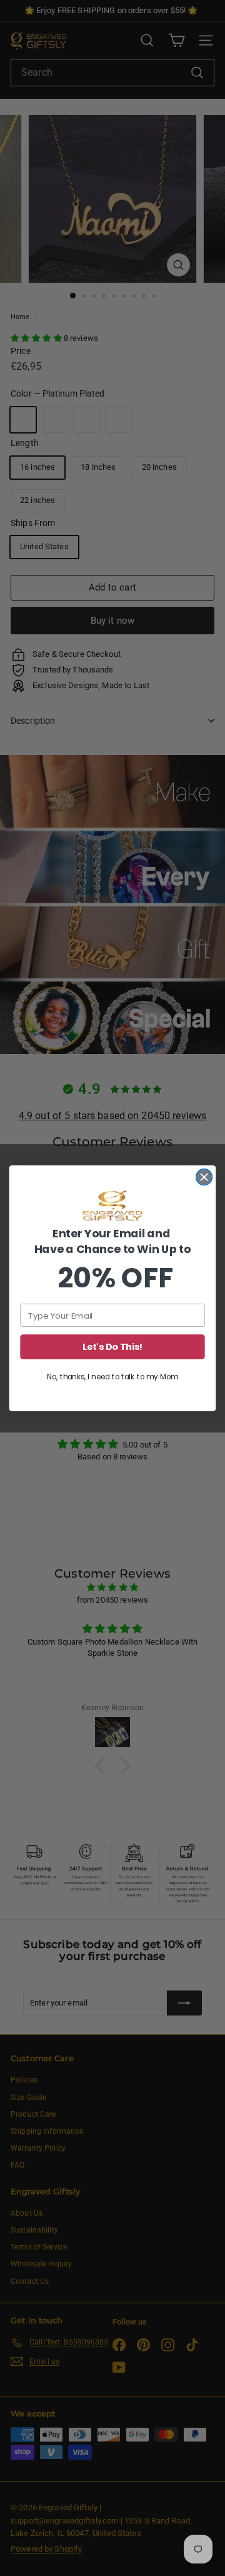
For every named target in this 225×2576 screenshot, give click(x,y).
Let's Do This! (113, 1346)
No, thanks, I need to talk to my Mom (112, 1377)
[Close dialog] (204, 1177)
